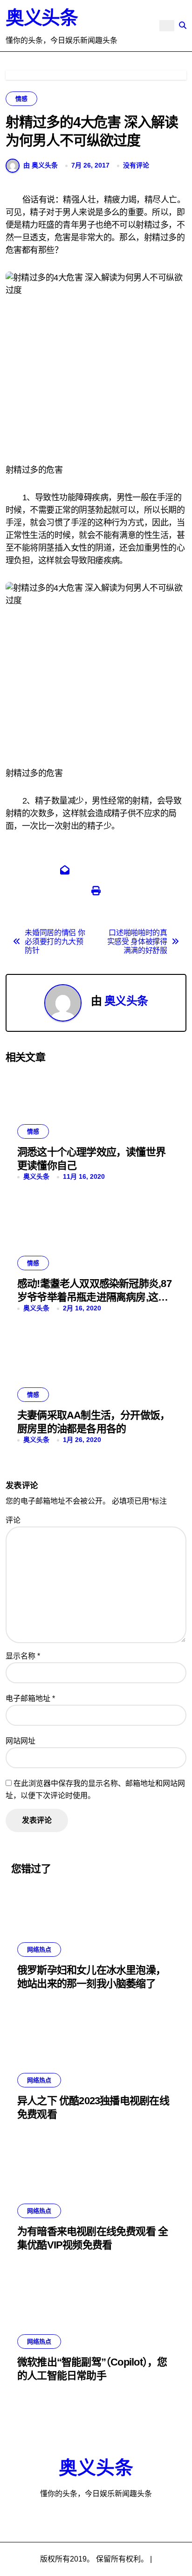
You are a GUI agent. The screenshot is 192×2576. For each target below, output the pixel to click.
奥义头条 (41, 18)
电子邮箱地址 (30, 1698)
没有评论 (136, 165)
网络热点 (39, 1949)
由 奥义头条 (41, 165)
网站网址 (21, 1741)
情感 (21, 99)
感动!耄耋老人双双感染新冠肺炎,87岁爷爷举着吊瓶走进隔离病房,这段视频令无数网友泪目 (94, 1297)
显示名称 (23, 1656)
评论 (13, 1520)
